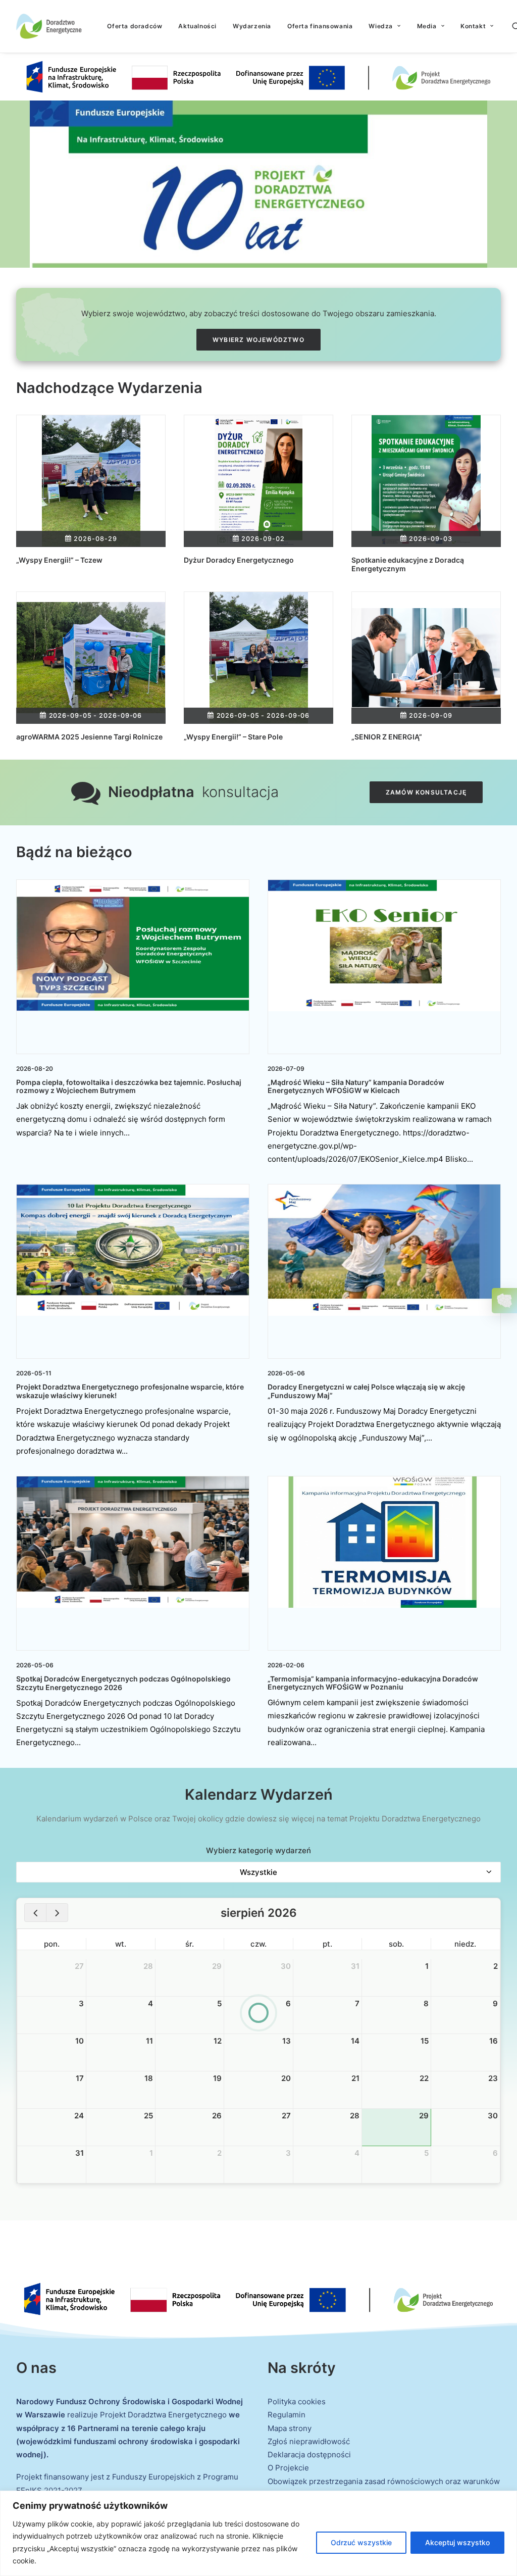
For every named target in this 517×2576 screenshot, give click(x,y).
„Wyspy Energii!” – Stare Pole (233, 737)
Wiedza (381, 26)
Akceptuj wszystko (457, 2542)
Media (427, 26)
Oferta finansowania (320, 26)
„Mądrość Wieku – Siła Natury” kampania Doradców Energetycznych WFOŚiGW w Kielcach (356, 1086)
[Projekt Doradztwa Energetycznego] (49, 26)
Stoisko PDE (316, 2024)
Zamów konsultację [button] (426, 792)
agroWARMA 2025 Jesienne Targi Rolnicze (89, 737)
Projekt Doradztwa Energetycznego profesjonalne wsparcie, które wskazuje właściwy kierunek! (130, 1391)
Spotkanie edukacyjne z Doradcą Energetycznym (408, 564)
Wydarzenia (252, 26)
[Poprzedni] (35, 1913)
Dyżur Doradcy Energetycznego (239, 560)
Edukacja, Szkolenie (121, 2172)
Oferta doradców (135, 26)
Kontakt (473, 26)
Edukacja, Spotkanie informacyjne (53, 1979)
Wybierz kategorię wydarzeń (258, 1850)
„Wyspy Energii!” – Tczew (59, 560)
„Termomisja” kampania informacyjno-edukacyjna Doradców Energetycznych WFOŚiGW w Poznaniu (373, 1683)
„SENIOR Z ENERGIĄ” (387, 737)
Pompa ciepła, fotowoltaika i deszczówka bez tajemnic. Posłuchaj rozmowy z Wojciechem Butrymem (129, 1086)
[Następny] (57, 1913)
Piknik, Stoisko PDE (189, 1979)
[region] (258, 2533)
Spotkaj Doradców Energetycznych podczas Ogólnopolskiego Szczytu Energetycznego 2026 (123, 1683)
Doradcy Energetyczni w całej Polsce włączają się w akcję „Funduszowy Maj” (366, 1391)
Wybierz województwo (258, 340)
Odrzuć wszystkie (361, 2542)
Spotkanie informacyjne (329, 2013)
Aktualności (197, 26)
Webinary (105, 2057)
